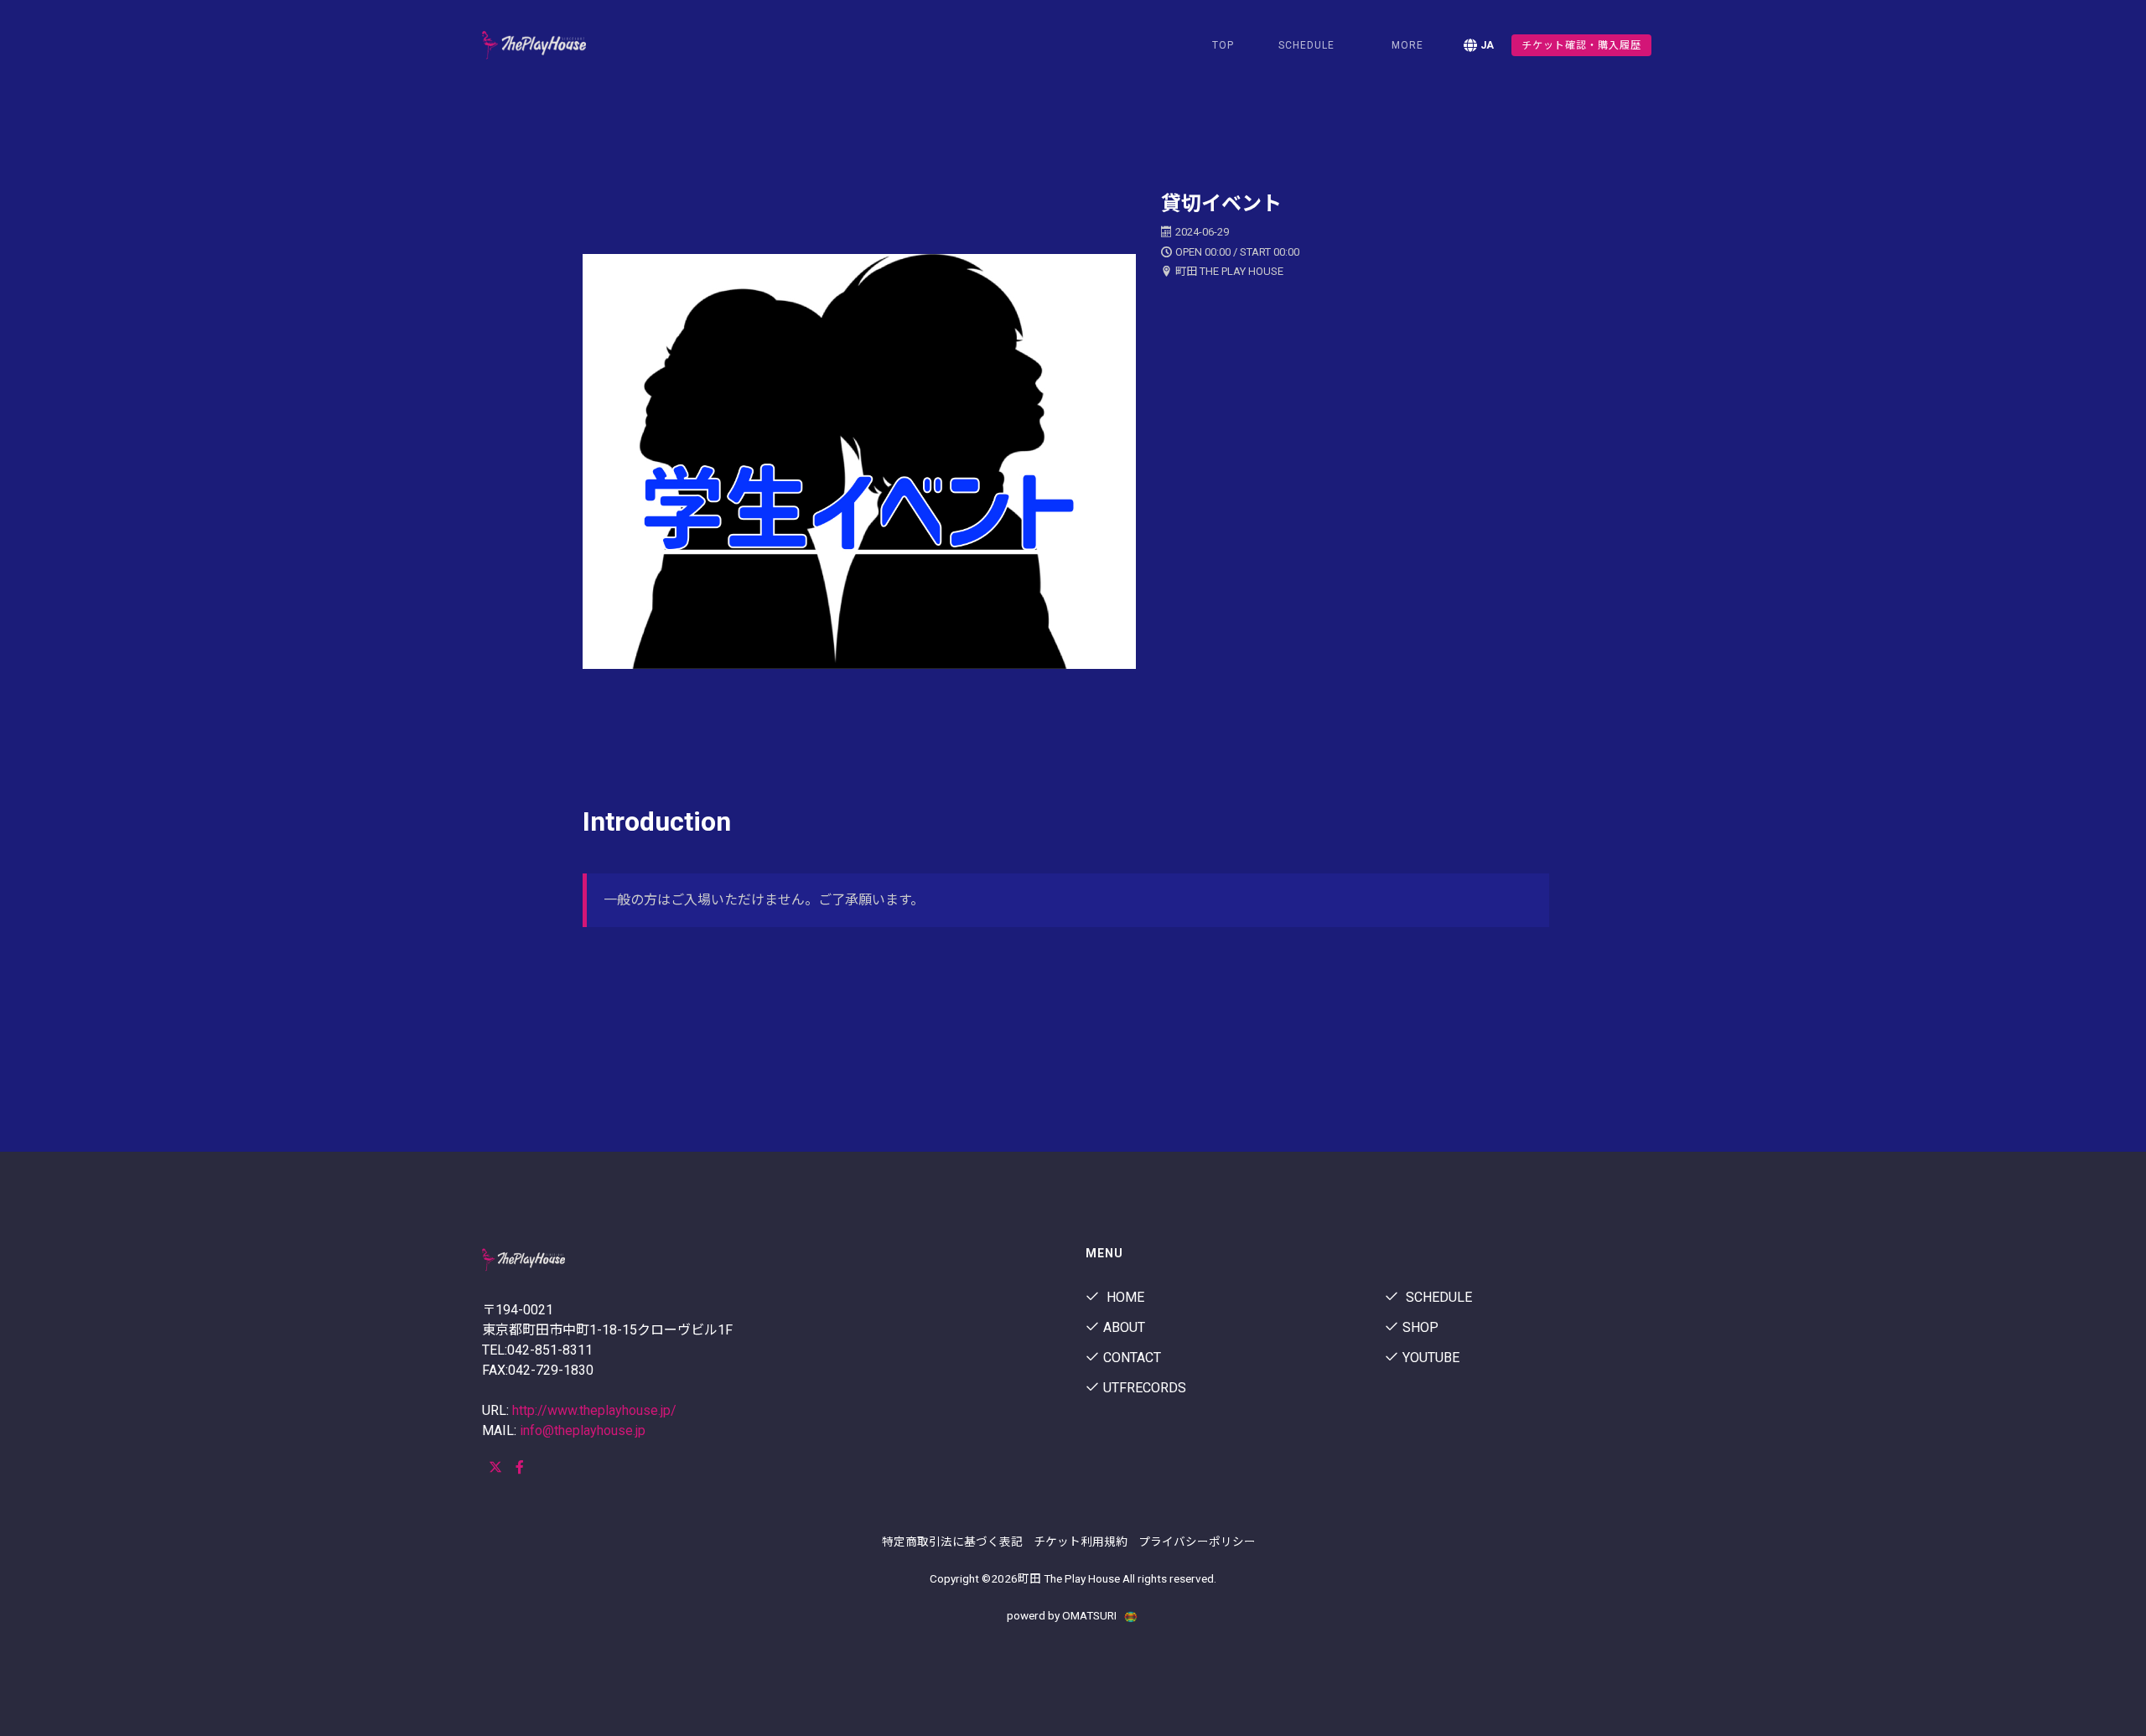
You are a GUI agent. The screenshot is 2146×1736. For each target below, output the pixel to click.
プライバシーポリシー (1197, 1542)
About (1124, 1327)
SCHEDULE (1306, 45)
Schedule (1437, 1297)
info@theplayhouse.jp (583, 1430)
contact (1132, 1358)
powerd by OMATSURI (1063, 1615)
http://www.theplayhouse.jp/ (594, 1410)
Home (1124, 1297)
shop (1420, 1327)
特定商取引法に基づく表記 (952, 1542)
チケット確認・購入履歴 (1581, 45)
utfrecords (1145, 1388)
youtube (1431, 1358)
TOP (1223, 45)
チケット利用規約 (1081, 1542)
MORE (1407, 45)
